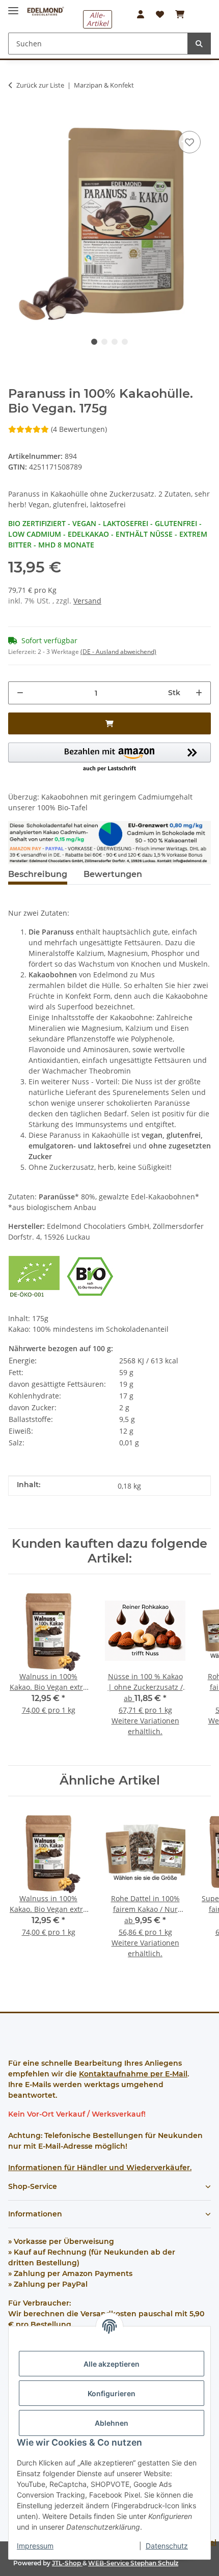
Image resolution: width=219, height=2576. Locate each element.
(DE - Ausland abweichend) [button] (118, 652)
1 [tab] (94, 342)
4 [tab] (125, 342)
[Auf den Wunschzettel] (189, 142)
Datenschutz (167, 2546)
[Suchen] (199, 44)
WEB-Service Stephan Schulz (133, 2563)
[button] (141, 14)
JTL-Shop (67, 2563)
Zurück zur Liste (40, 85)
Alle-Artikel (98, 19)
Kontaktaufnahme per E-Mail (133, 2074)
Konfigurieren (112, 2393)
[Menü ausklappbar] (13, 6)
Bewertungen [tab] (113, 874)
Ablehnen (112, 2423)
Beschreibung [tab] (38, 874)
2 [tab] (104, 342)
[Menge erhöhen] (199, 693)
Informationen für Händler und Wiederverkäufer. (100, 2168)
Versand (87, 601)
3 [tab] (115, 342)
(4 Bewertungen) (79, 429)
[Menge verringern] (20, 693)
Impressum (35, 2546)
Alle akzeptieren (112, 2364)
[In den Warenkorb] (16, 113)
